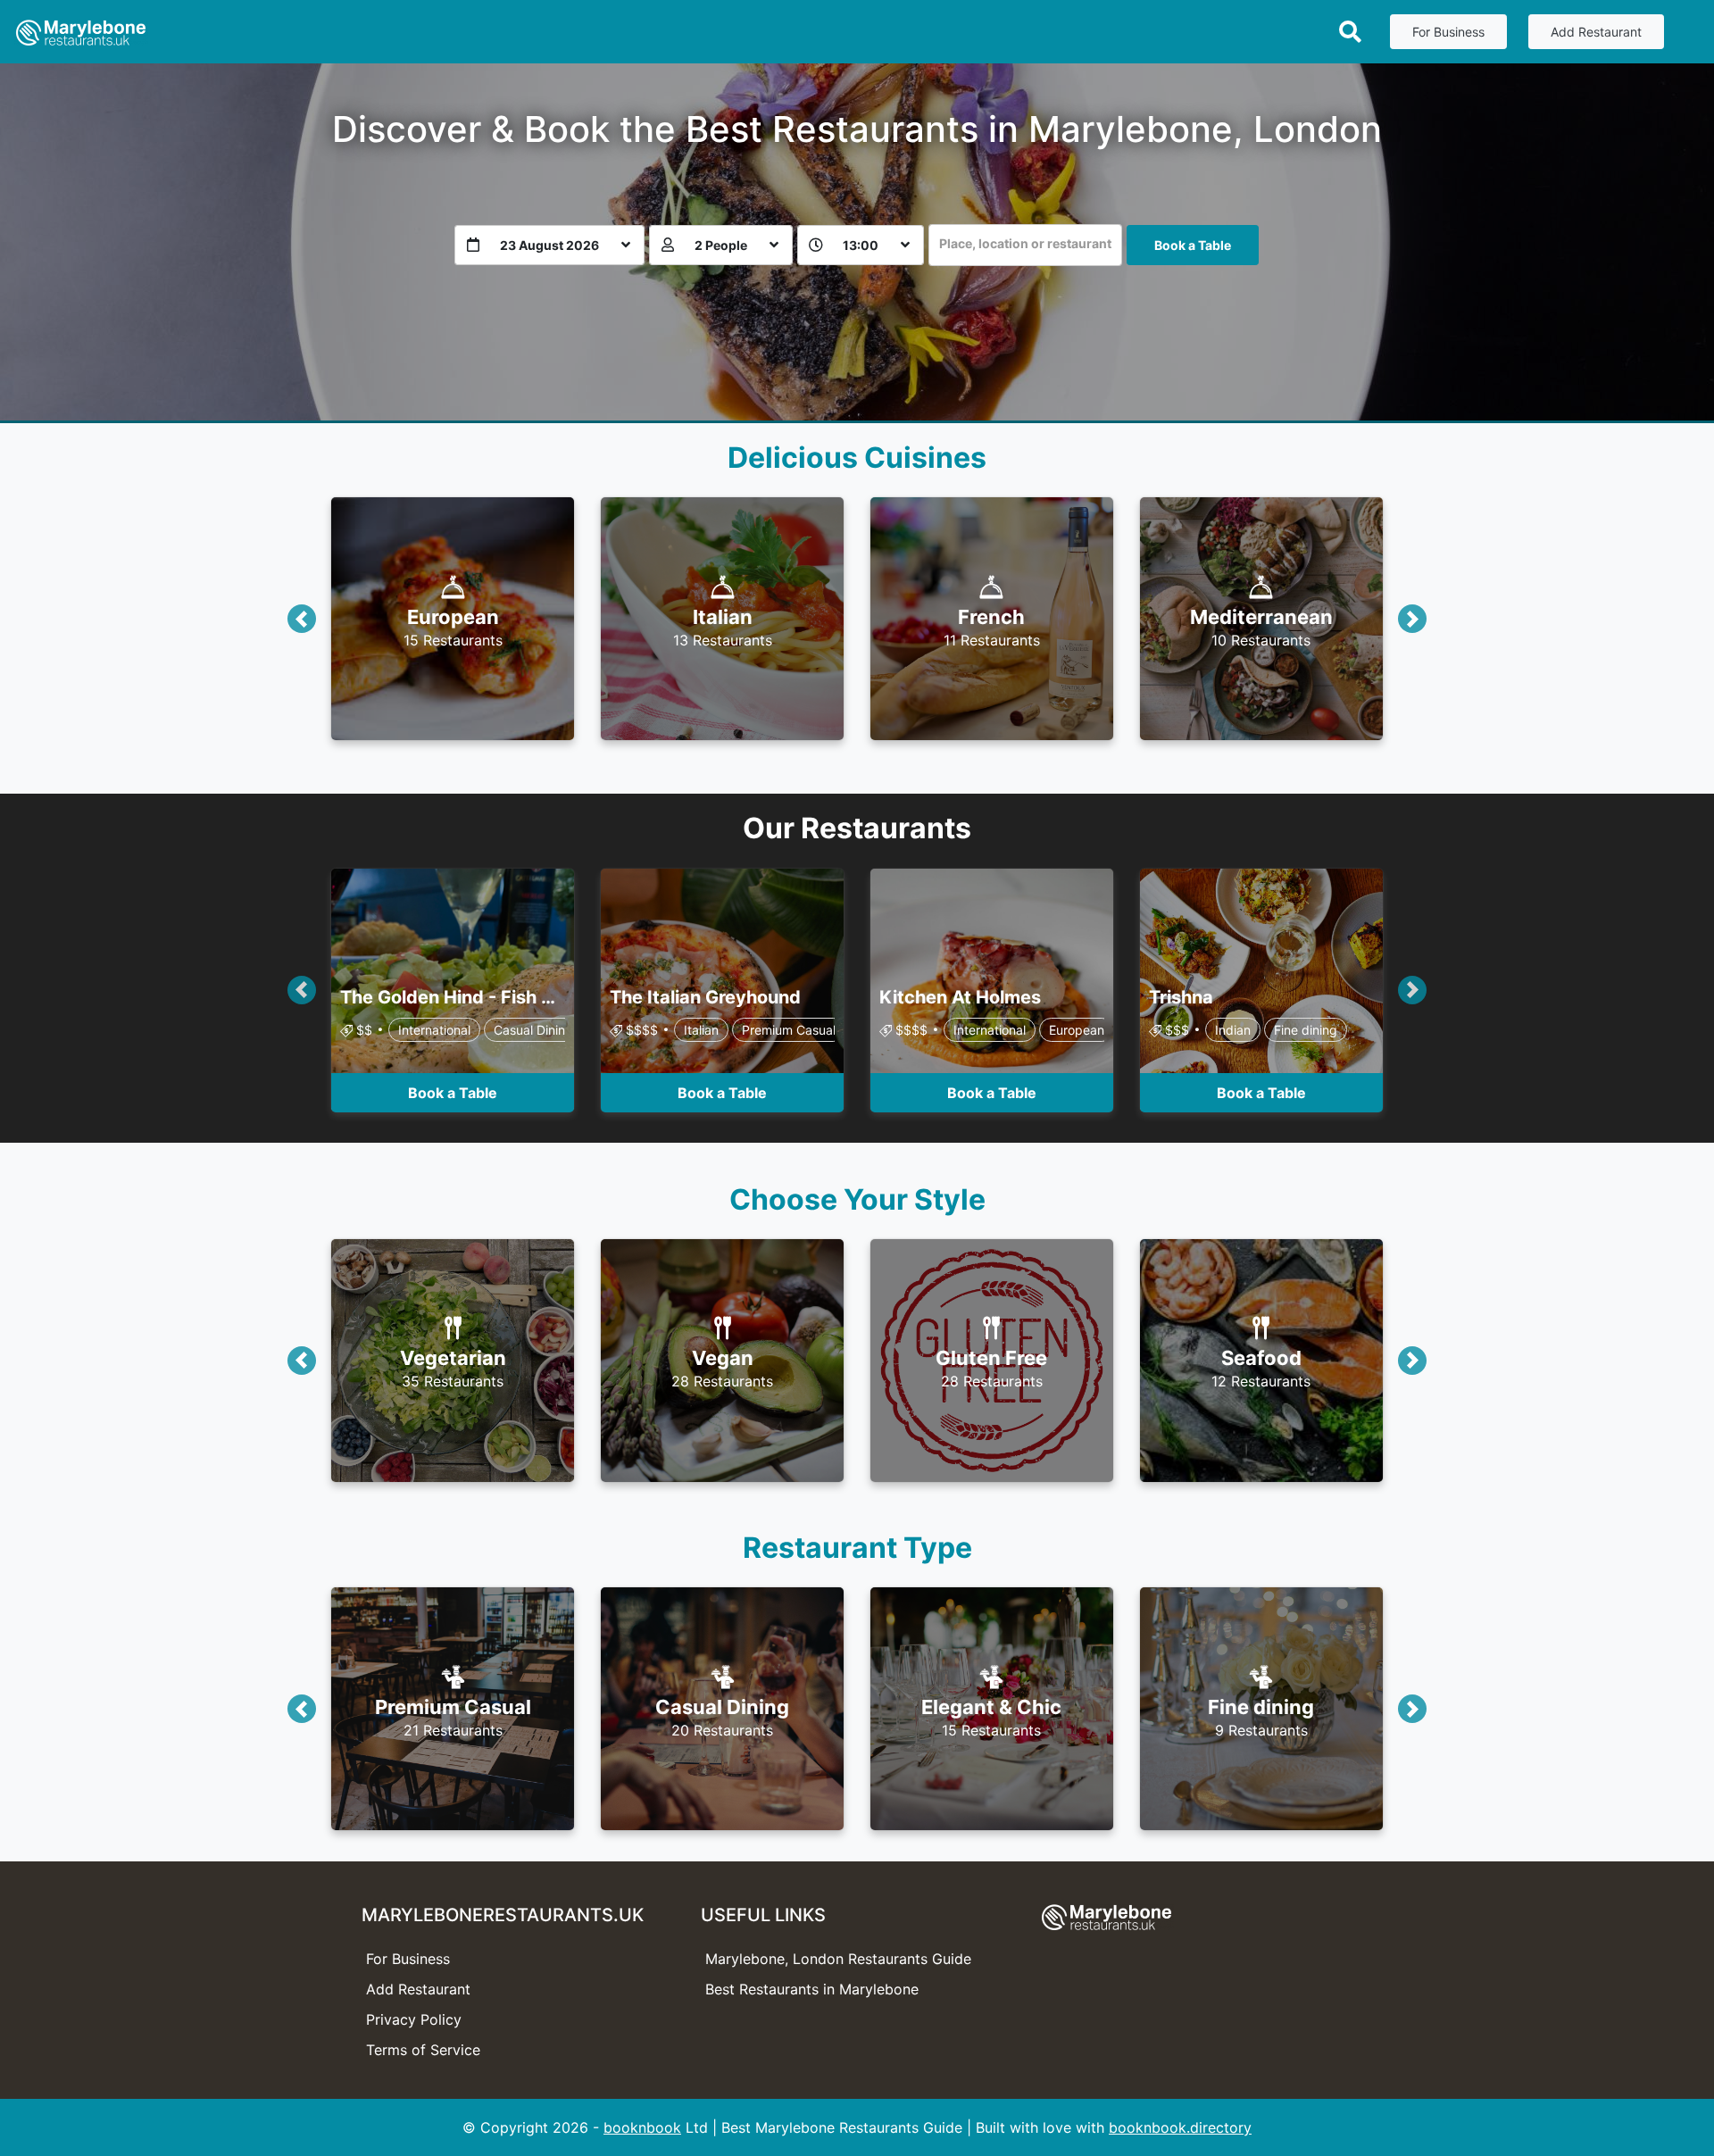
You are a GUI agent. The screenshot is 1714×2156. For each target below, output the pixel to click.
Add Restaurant (1596, 32)
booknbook (642, 2127)
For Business (1448, 32)
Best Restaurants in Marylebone (812, 1989)
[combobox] (1025, 245)
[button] (302, 619)
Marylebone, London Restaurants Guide (838, 1959)
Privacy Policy (414, 2019)
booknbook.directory (1180, 2127)
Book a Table (1193, 245)
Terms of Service (423, 2050)
